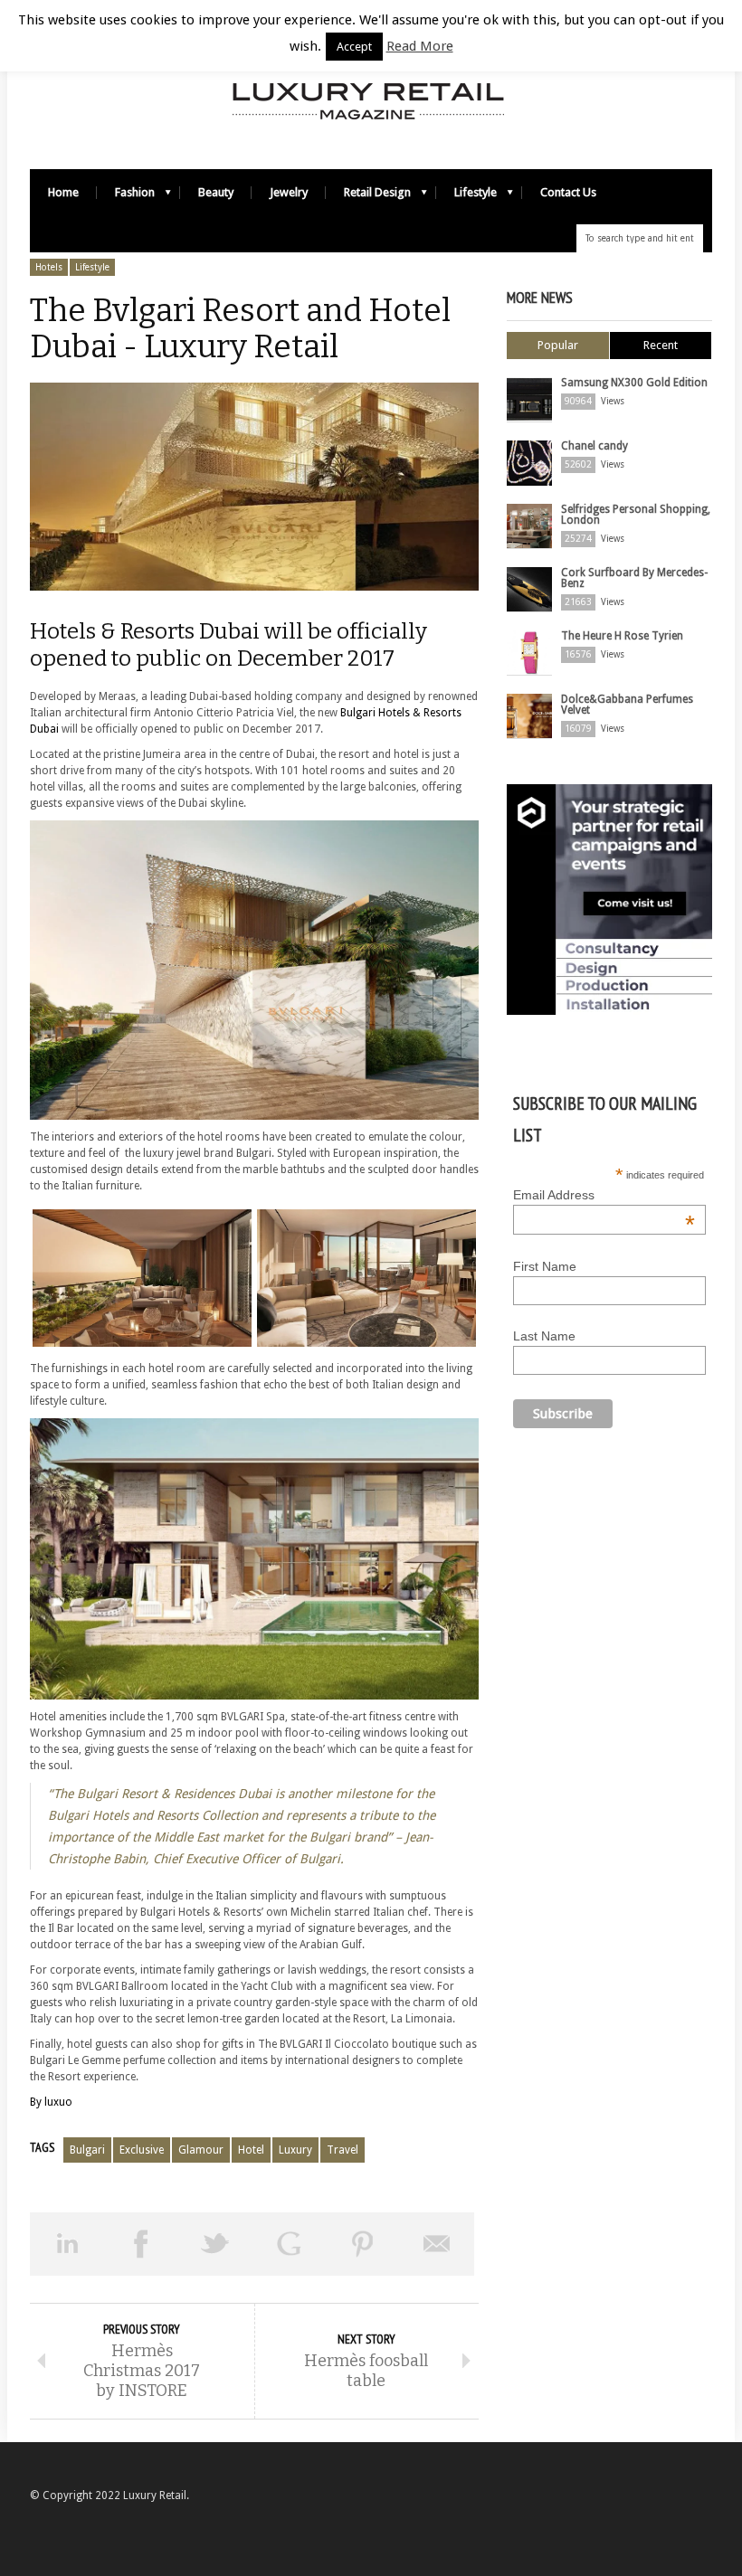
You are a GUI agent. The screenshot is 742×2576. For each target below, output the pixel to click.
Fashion (126, 197)
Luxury (295, 2150)
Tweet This (215, 2244)
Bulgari (87, 2150)
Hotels (49, 267)
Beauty (216, 192)
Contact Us (568, 192)
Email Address (604, 1195)
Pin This (363, 2244)
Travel (342, 2150)
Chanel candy (595, 446)
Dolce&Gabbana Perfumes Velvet (627, 705)
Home (63, 192)
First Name (545, 1266)
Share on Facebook (141, 2244)
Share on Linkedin (67, 2244)
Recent (661, 345)
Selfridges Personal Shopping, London (636, 515)
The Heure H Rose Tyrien (622, 636)
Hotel (251, 2150)
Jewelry (289, 192)
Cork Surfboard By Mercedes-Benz (634, 578)
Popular (558, 345)
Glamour (201, 2150)
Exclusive (142, 2150)
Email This (437, 2244)
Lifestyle (466, 197)
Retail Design (368, 197)
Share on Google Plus (289, 2244)
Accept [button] (354, 47)
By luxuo (51, 2102)
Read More (420, 46)
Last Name (544, 1336)
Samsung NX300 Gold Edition (634, 383)
